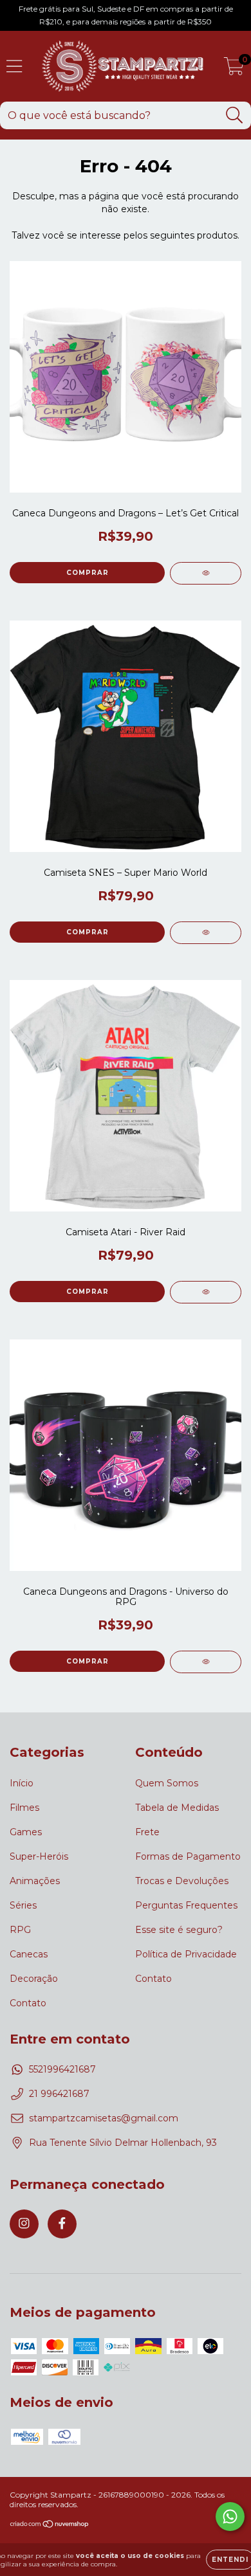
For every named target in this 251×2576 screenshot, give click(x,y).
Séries (23, 1905)
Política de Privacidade (186, 1954)
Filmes (24, 1808)
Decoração (34, 1979)
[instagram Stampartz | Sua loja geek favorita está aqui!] (24, 2224)
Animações (35, 1881)
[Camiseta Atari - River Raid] (206, 1292)
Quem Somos (167, 1783)
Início (22, 1783)
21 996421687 (59, 2094)
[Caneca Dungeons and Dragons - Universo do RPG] (206, 1662)
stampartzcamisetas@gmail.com (104, 2118)
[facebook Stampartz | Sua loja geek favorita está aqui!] (62, 2224)
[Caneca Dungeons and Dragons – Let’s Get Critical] (206, 573)
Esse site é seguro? (179, 1930)
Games (26, 1832)
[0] (234, 69)
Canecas (29, 1954)
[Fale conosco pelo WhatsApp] (230, 2517)
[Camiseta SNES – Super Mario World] (206, 933)
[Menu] (14, 67)
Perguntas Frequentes (186, 1905)
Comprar (88, 932)
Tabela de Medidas (177, 1808)
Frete (147, 1832)
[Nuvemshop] (50, 2526)
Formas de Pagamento (188, 1856)
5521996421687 (62, 2069)
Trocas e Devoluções (182, 1881)
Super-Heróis (39, 1856)
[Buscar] (235, 115)
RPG (20, 1930)
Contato (28, 2003)
